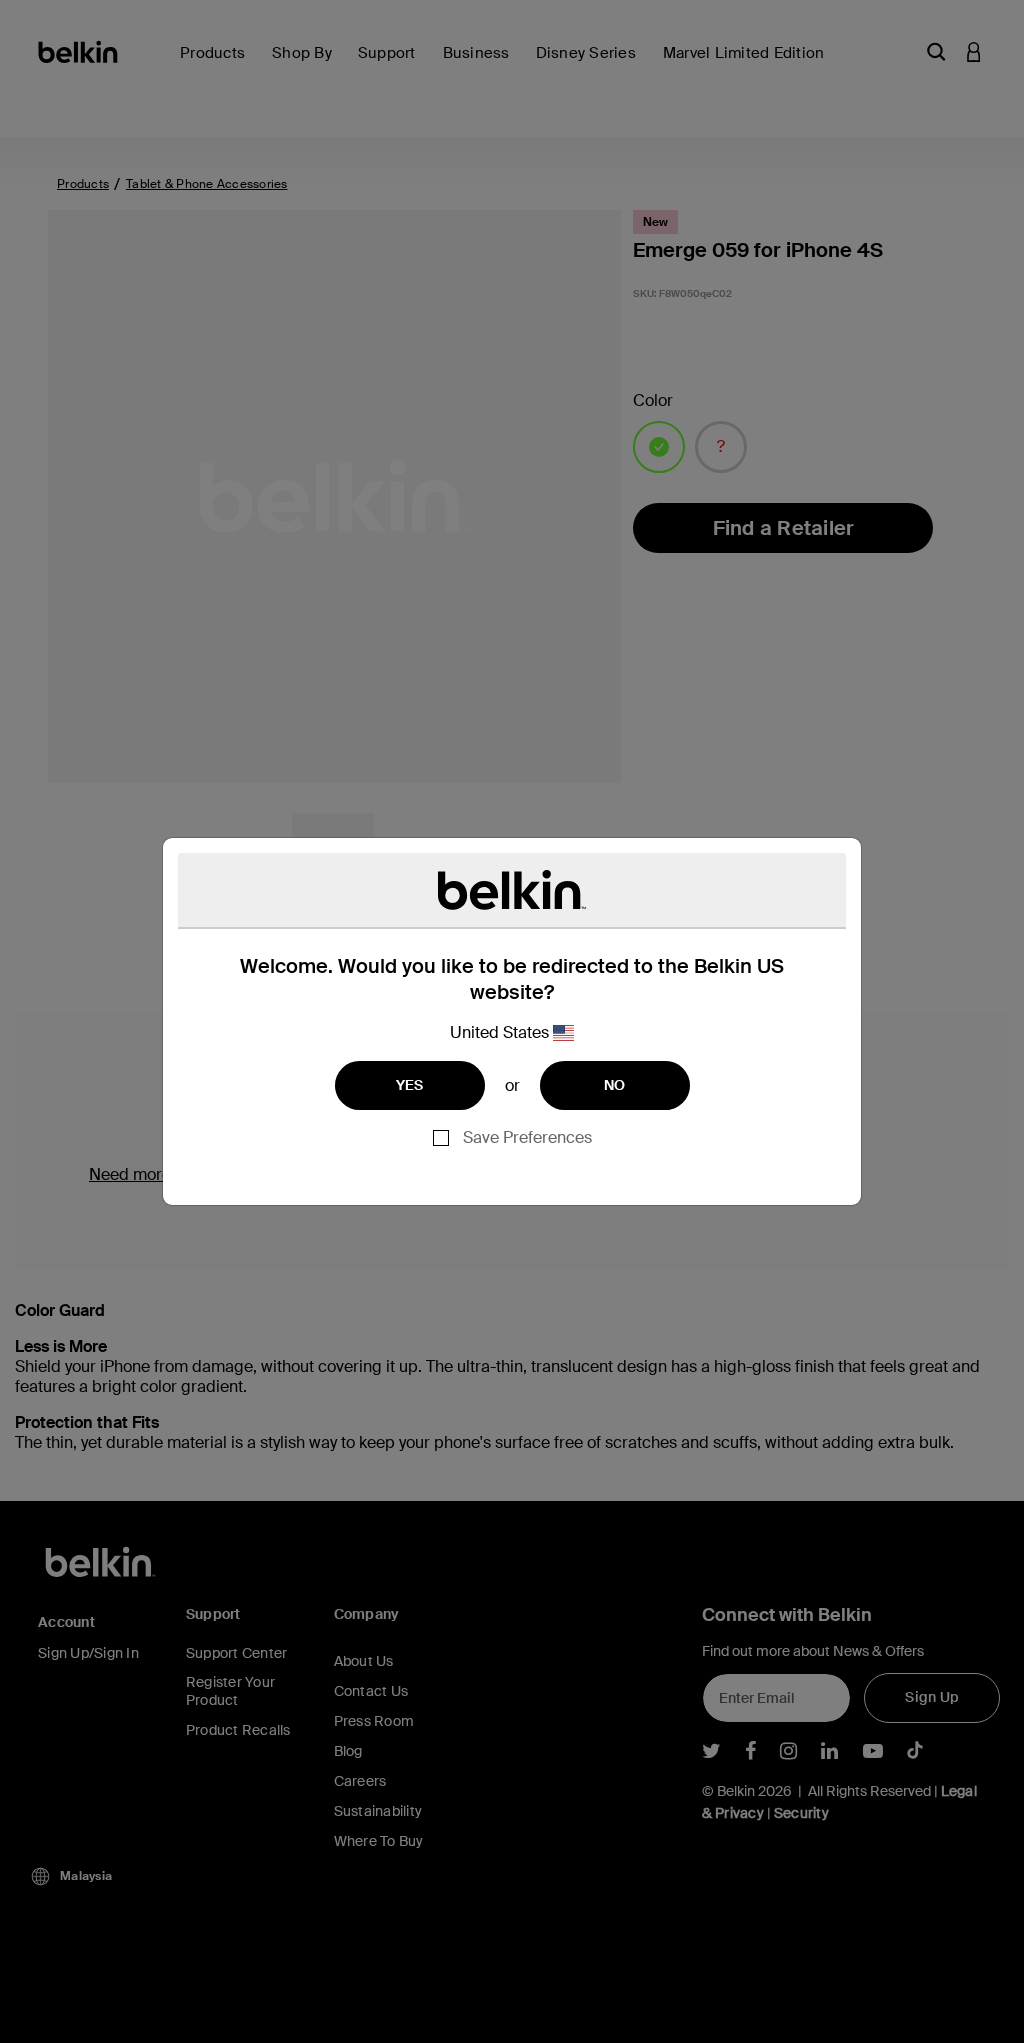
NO (615, 1085)
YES (410, 1085)
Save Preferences (527, 1137)
